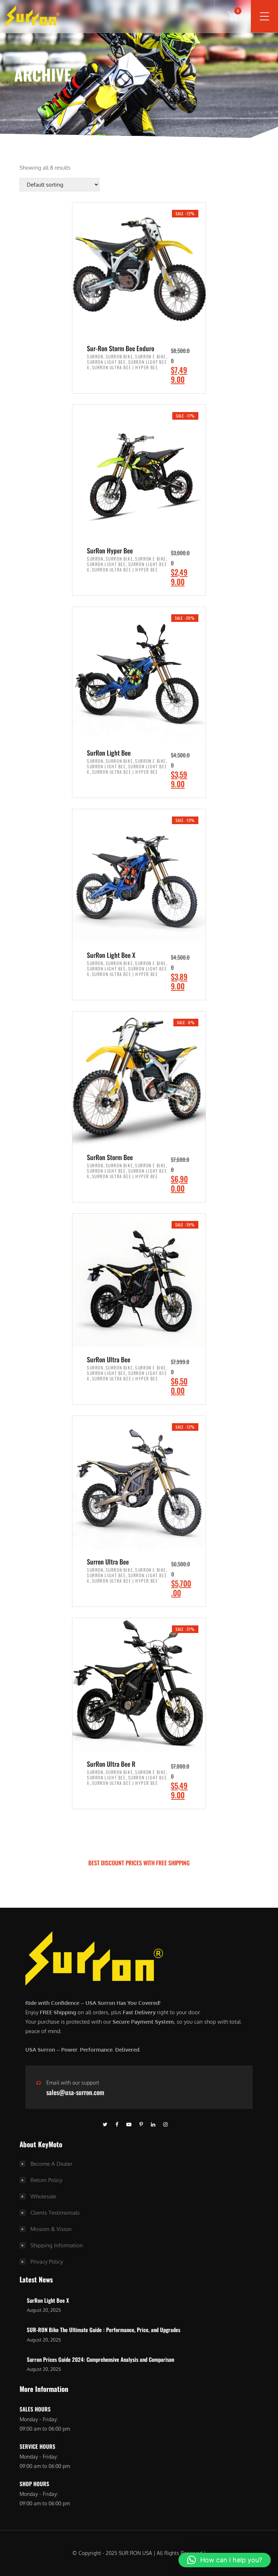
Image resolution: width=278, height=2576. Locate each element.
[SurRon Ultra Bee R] (139, 1684)
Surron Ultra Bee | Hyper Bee (125, 367)
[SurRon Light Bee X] (139, 875)
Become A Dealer (51, 2164)
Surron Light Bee (106, 362)
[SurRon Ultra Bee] (139, 1280)
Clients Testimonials (55, 2213)
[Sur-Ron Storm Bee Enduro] (139, 269)
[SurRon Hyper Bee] (139, 471)
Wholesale (43, 2196)
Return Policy (46, 2180)
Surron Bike (119, 356)
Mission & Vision (51, 2229)
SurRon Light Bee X (48, 2300)
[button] (225, 2560)
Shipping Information (57, 2245)
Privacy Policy (47, 2262)
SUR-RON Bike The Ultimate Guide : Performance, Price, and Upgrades (104, 2330)
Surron (95, 356)
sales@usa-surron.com (75, 2092)
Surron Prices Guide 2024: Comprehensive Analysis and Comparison (100, 2359)
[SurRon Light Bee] (139, 673)
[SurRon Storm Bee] (139, 1078)
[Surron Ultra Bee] (139, 1482)
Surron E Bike (151, 356)
